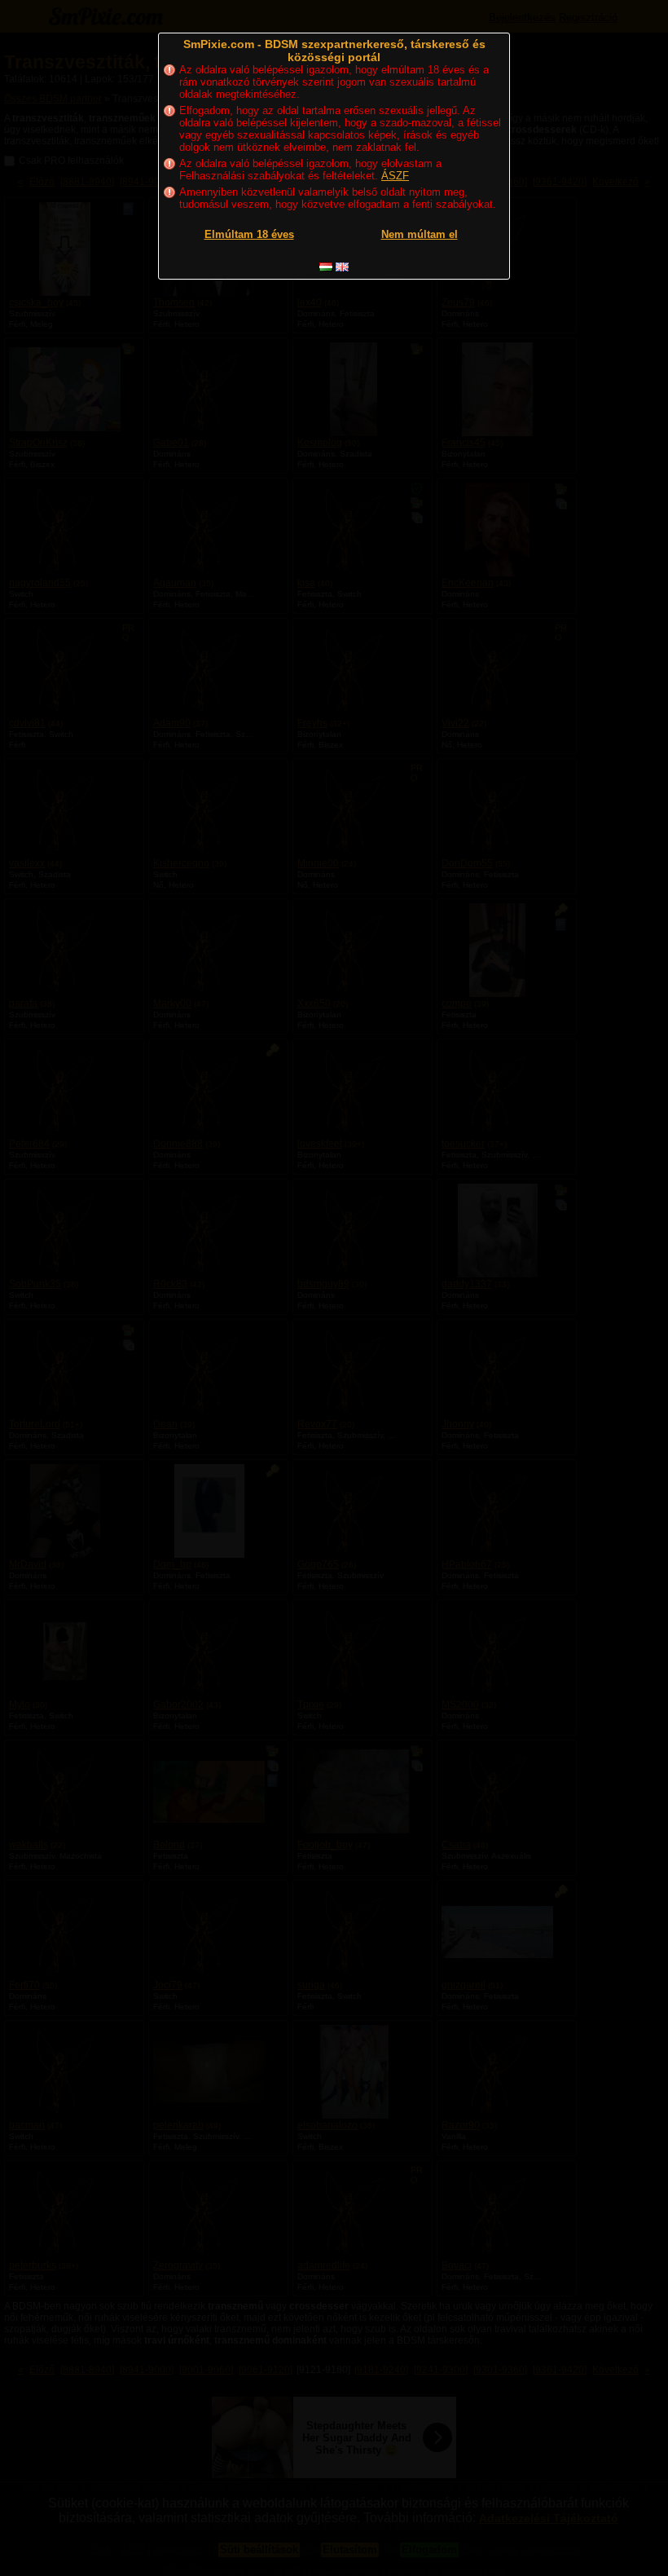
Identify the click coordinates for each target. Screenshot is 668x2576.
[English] (342, 267)
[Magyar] (326, 267)
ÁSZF (395, 176)
